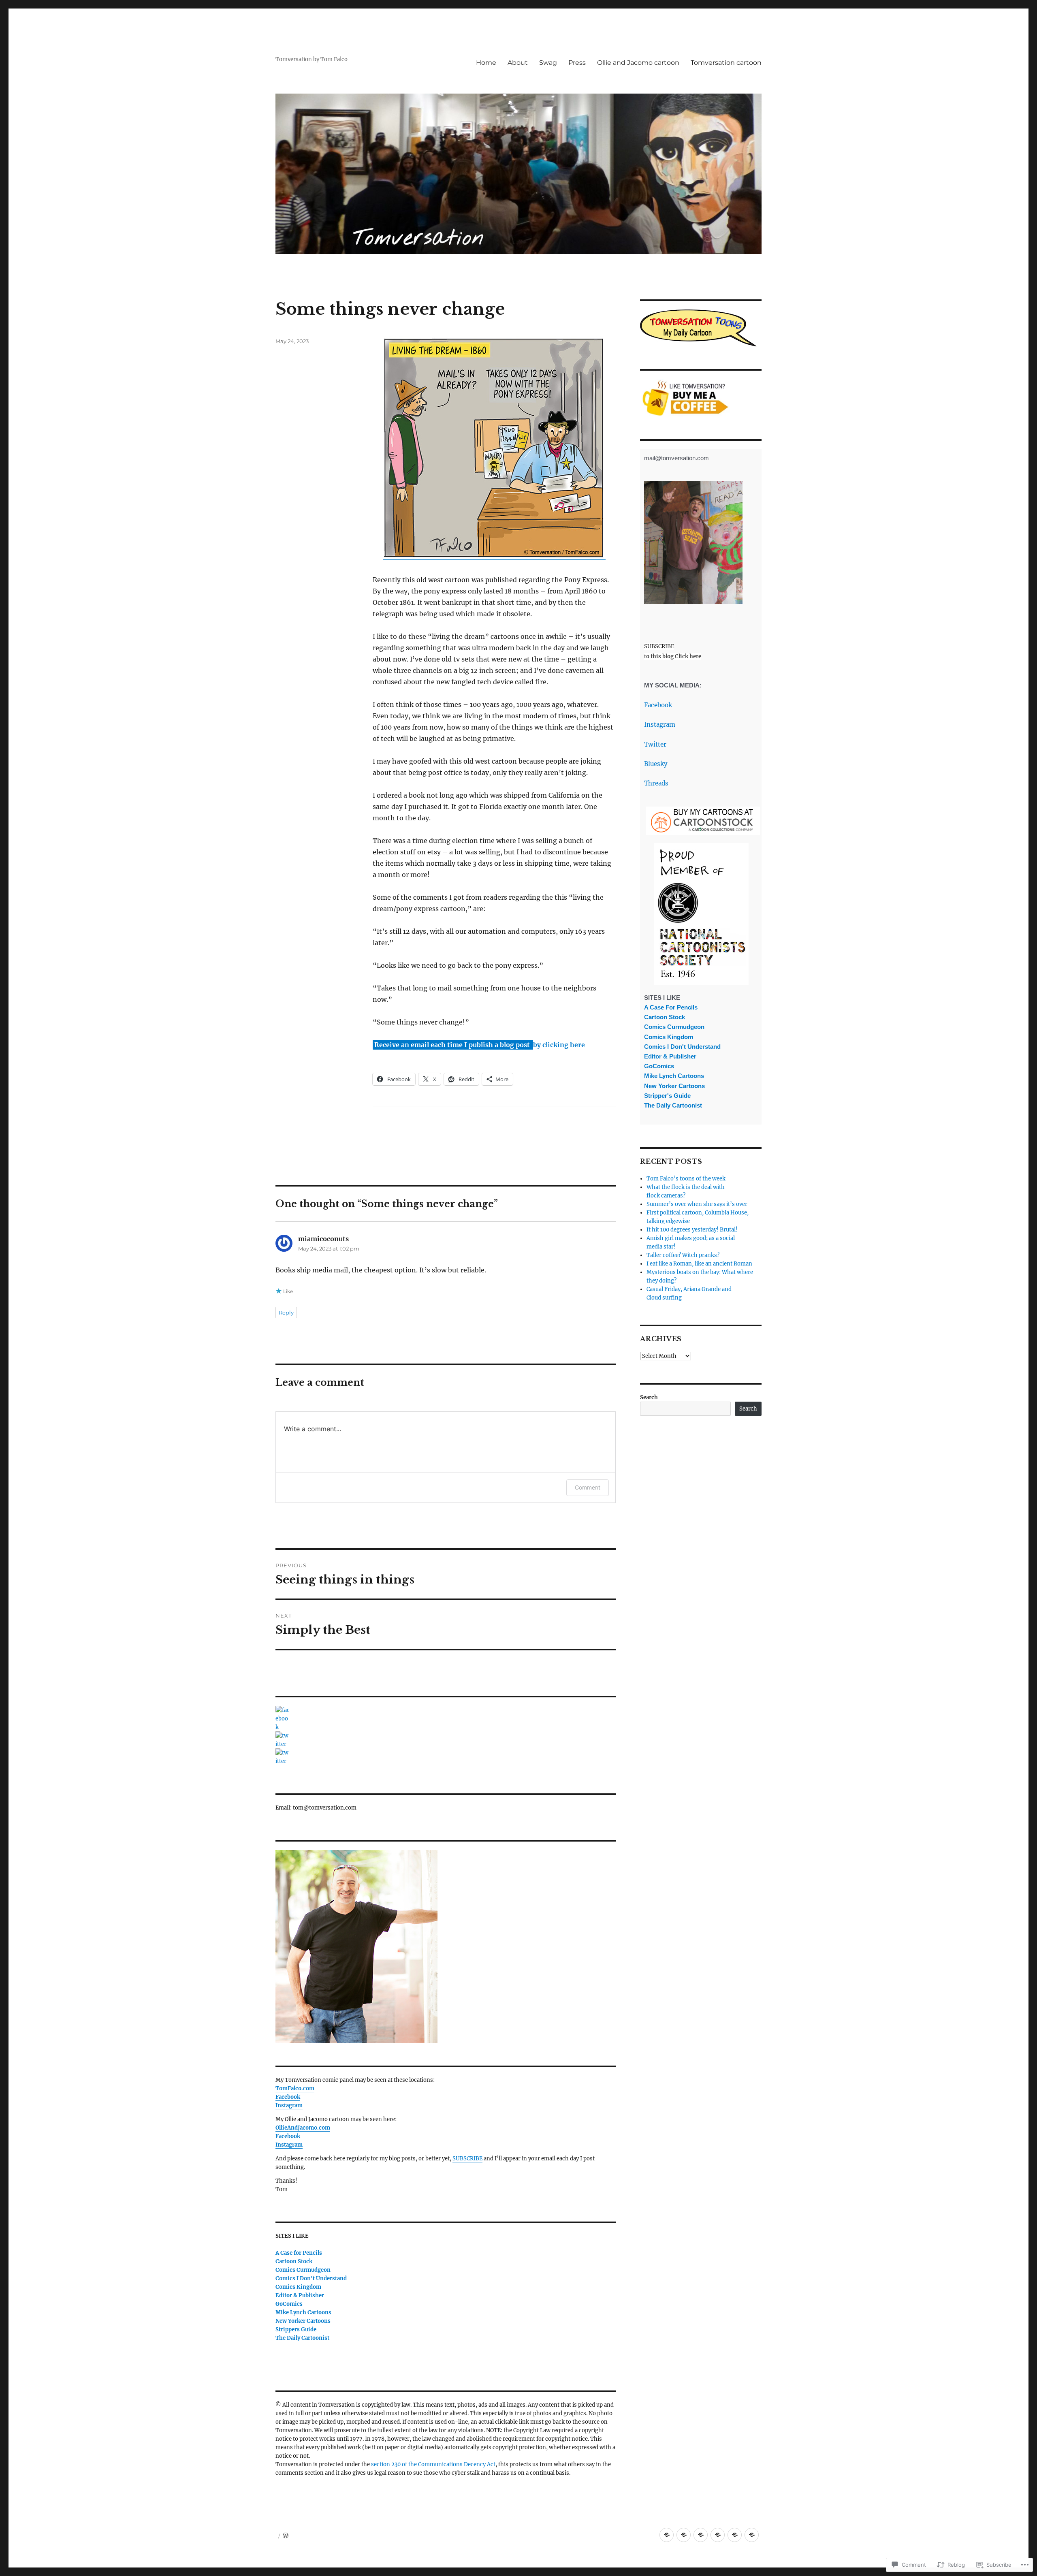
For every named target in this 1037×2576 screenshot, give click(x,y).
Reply (286, 1313)
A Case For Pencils (671, 1007)
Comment (588, 1487)
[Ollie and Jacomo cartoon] (735, 2535)
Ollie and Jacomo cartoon (638, 63)
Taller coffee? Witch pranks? (683, 1255)
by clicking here (559, 1045)
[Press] (718, 2535)
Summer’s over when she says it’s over (697, 1204)
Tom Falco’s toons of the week (686, 1179)
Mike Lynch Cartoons (303, 2312)
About (518, 63)
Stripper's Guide (667, 1096)
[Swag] (701, 2535)
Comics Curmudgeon (303, 2270)
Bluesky (656, 764)
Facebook (658, 705)
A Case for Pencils (299, 2253)
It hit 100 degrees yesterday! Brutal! (692, 1230)
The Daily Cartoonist (302, 2338)
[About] (684, 2535)
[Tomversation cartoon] (752, 2535)
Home (486, 63)
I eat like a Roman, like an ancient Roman (699, 1264)
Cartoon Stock (294, 2261)
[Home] (667, 2535)
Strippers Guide (296, 2329)
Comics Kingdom (298, 2287)
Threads (656, 783)
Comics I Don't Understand (311, 2278)
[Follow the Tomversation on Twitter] (446, 1740)
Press (577, 63)
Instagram (660, 725)
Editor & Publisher (300, 2295)
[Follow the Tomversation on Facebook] (446, 1719)
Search (649, 1397)
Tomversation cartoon (726, 63)
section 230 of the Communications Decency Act (433, 2464)
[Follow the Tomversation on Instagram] (446, 1757)
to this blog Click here (673, 656)
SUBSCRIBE (467, 2159)
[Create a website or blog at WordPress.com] (286, 2536)
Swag (548, 63)
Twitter (655, 744)
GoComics (289, 2304)
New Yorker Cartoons (303, 2321)
